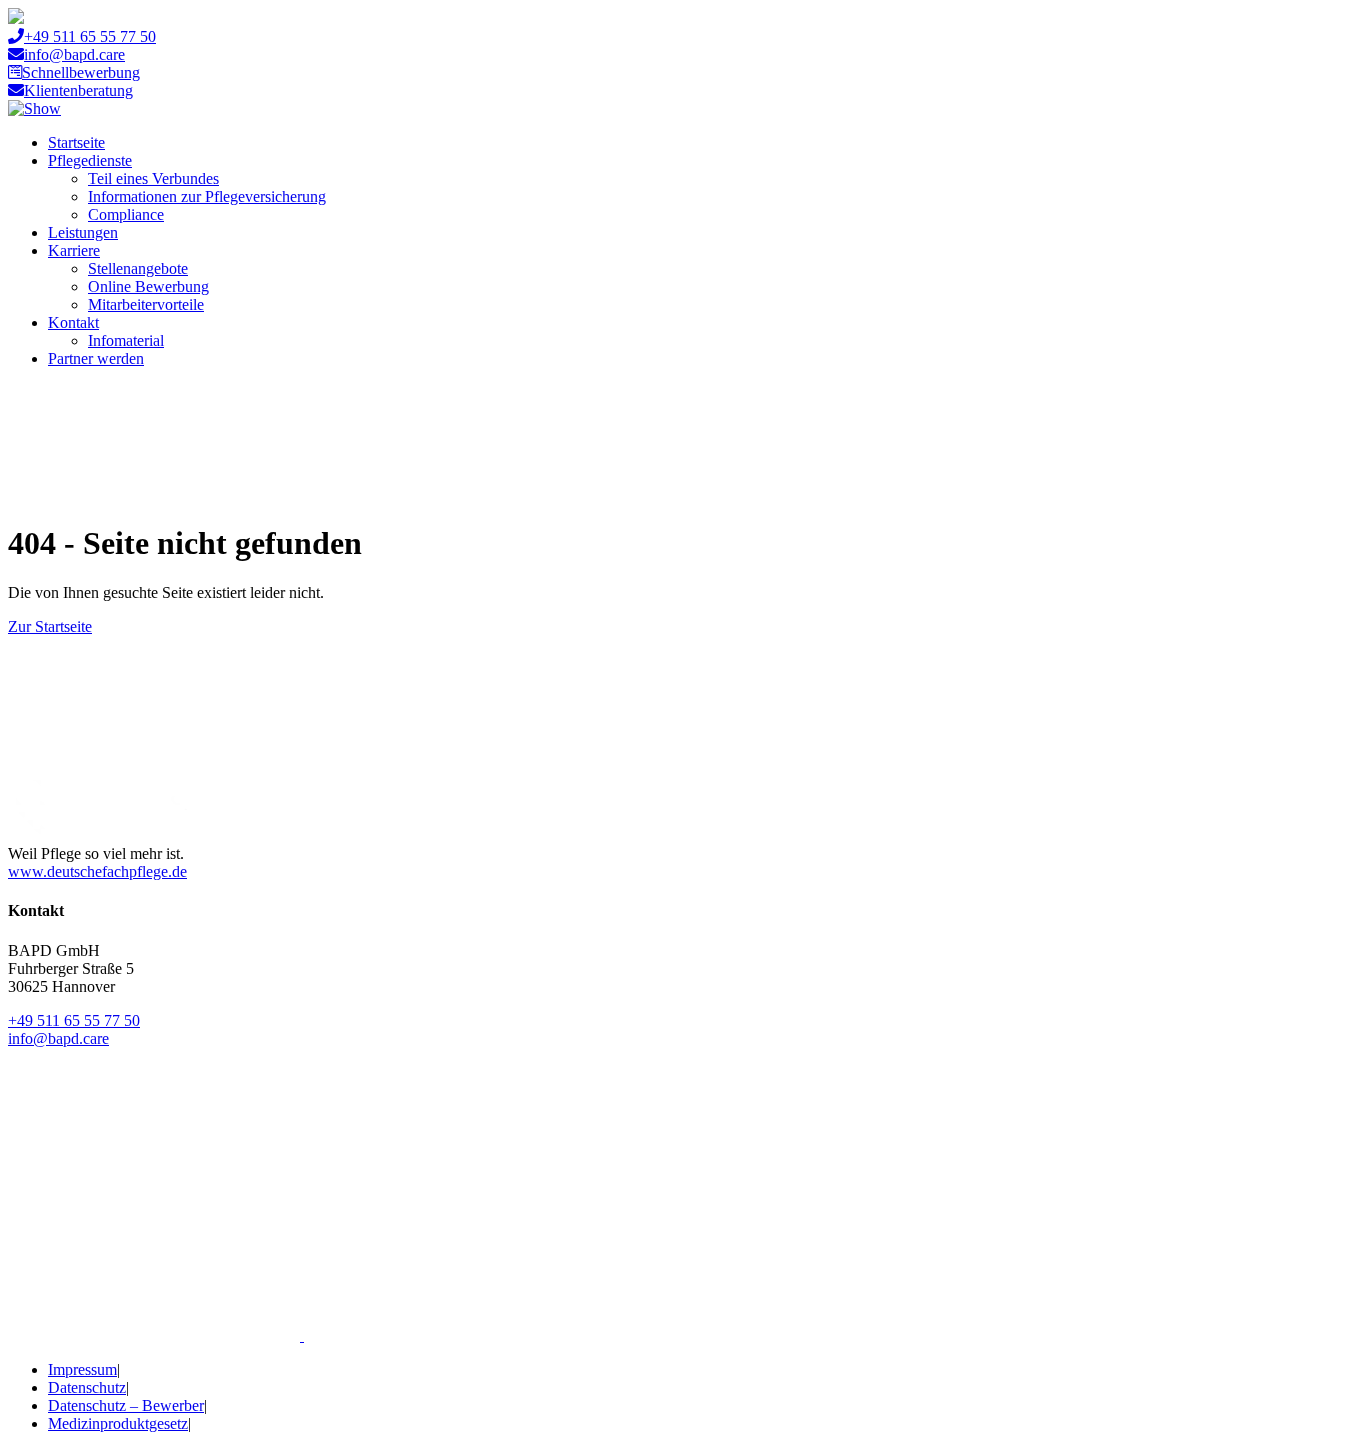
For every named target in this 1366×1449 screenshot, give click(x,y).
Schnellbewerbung (81, 72)
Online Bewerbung (148, 286)
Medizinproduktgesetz (118, 1423)
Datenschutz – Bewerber (126, 1405)
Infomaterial (126, 340)
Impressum (82, 1369)
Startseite (76, 142)
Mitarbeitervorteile (146, 304)
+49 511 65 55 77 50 (90, 36)
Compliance (126, 214)
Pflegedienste (90, 160)
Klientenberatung (78, 90)
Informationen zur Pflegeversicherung (207, 196)
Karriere (74, 250)
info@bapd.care (74, 54)
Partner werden (96, 358)
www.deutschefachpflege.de (97, 871)
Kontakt (73, 322)
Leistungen (83, 232)
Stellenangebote (138, 268)
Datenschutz (87, 1387)
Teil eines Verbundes (153, 178)
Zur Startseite (50, 626)
